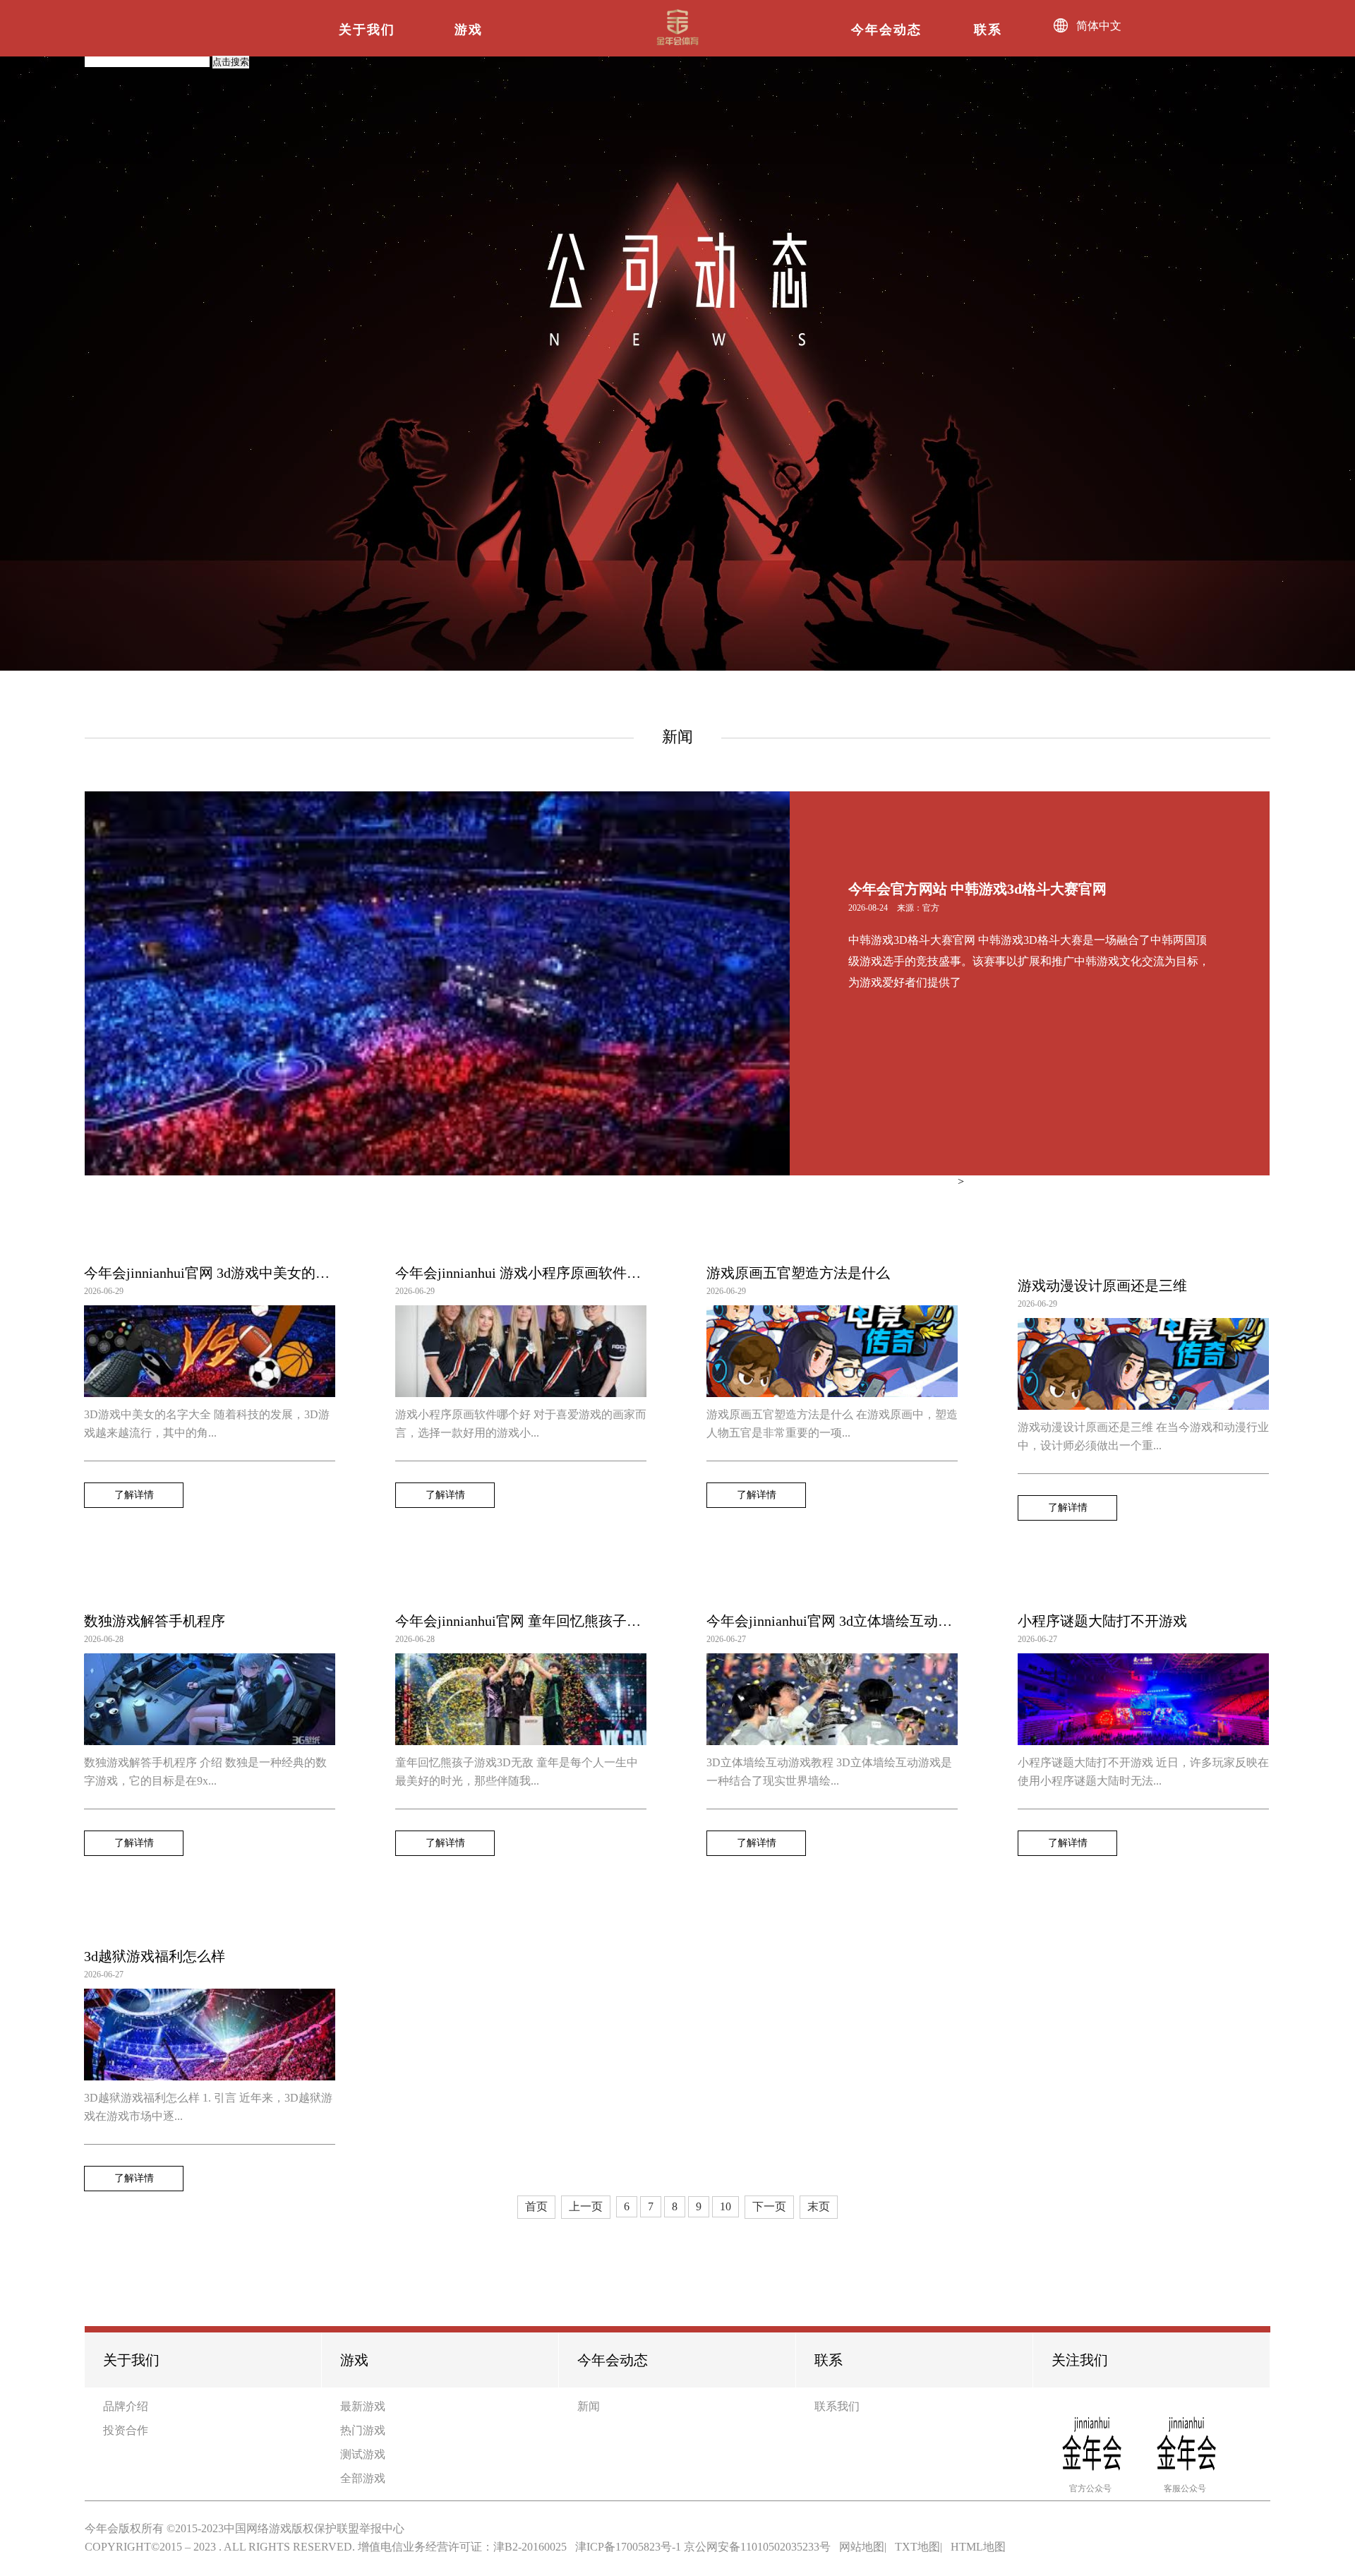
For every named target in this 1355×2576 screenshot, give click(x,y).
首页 (536, 2206)
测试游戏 (363, 2454)
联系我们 (837, 2406)
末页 (819, 2206)
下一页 (769, 2206)
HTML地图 (978, 2547)
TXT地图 (917, 2547)
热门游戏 (363, 2430)
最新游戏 (363, 2406)
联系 (988, 30)
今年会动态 (886, 30)
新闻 (589, 2406)
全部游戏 (363, 2478)
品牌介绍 (126, 2406)
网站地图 (862, 2547)
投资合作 (126, 2430)
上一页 (586, 2206)
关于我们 (367, 30)
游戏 (469, 30)
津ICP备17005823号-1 (628, 2547)
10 (725, 2206)
